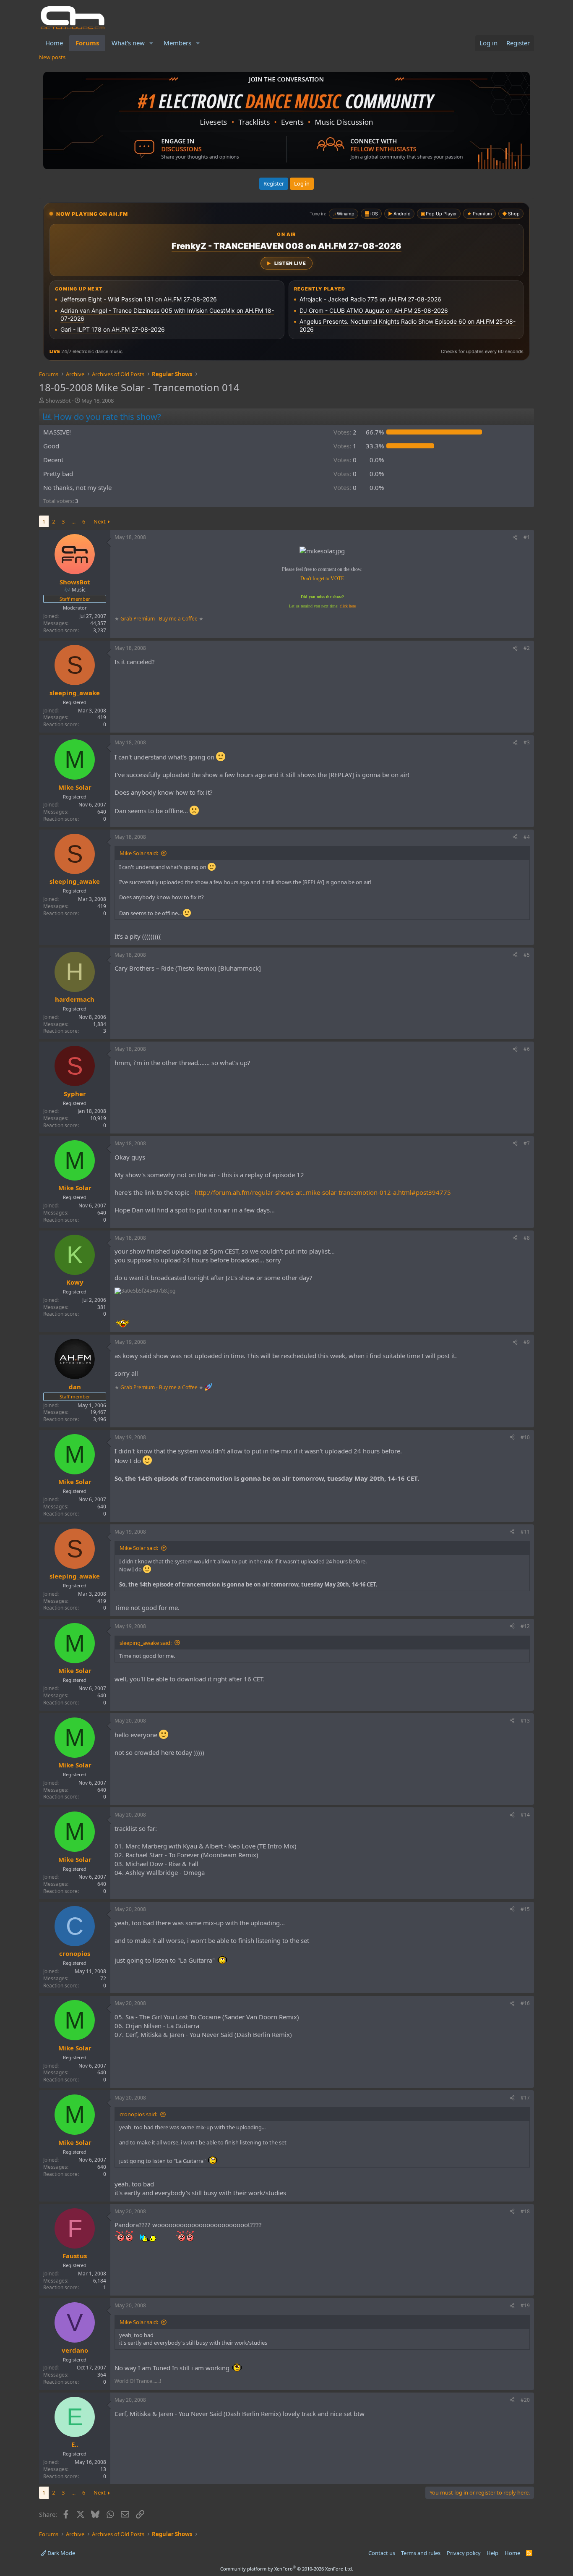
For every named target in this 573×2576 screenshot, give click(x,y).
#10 (525, 1437)
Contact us (382, 2553)
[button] (151, 43)
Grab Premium (138, 619)
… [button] (73, 521)
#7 (527, 1143)
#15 (525, 1909)
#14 (525, 1815)
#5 (527, 955)
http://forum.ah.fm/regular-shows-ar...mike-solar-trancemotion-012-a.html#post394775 (323, 1192)
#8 (527, 1238)
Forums (87, 43)
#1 (527, 537)
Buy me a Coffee (178, 619)
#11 (525, 1532)
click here (348, 606)
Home (54, 43)
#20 (525, 2400)
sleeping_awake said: (146, 1643)
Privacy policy (464, 2553)
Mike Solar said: (139, 853)
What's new (128, 43)
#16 (525, 2003)
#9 (527, 1342)
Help (492, 2553)
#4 (527, 837)
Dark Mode (61, 2553)
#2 (527, 648)
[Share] (515, 538)
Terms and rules (421, 2553)
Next (100, 521)
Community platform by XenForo (287, 2569)
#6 (527, 1049)
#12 (525, 1626)
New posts (52, 57)
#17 (525, 2098)
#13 (525, 1721)
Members (177, 43)
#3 (527, 742)
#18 (525, 2211)
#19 (525, 2305)
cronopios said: (138, 2114)
